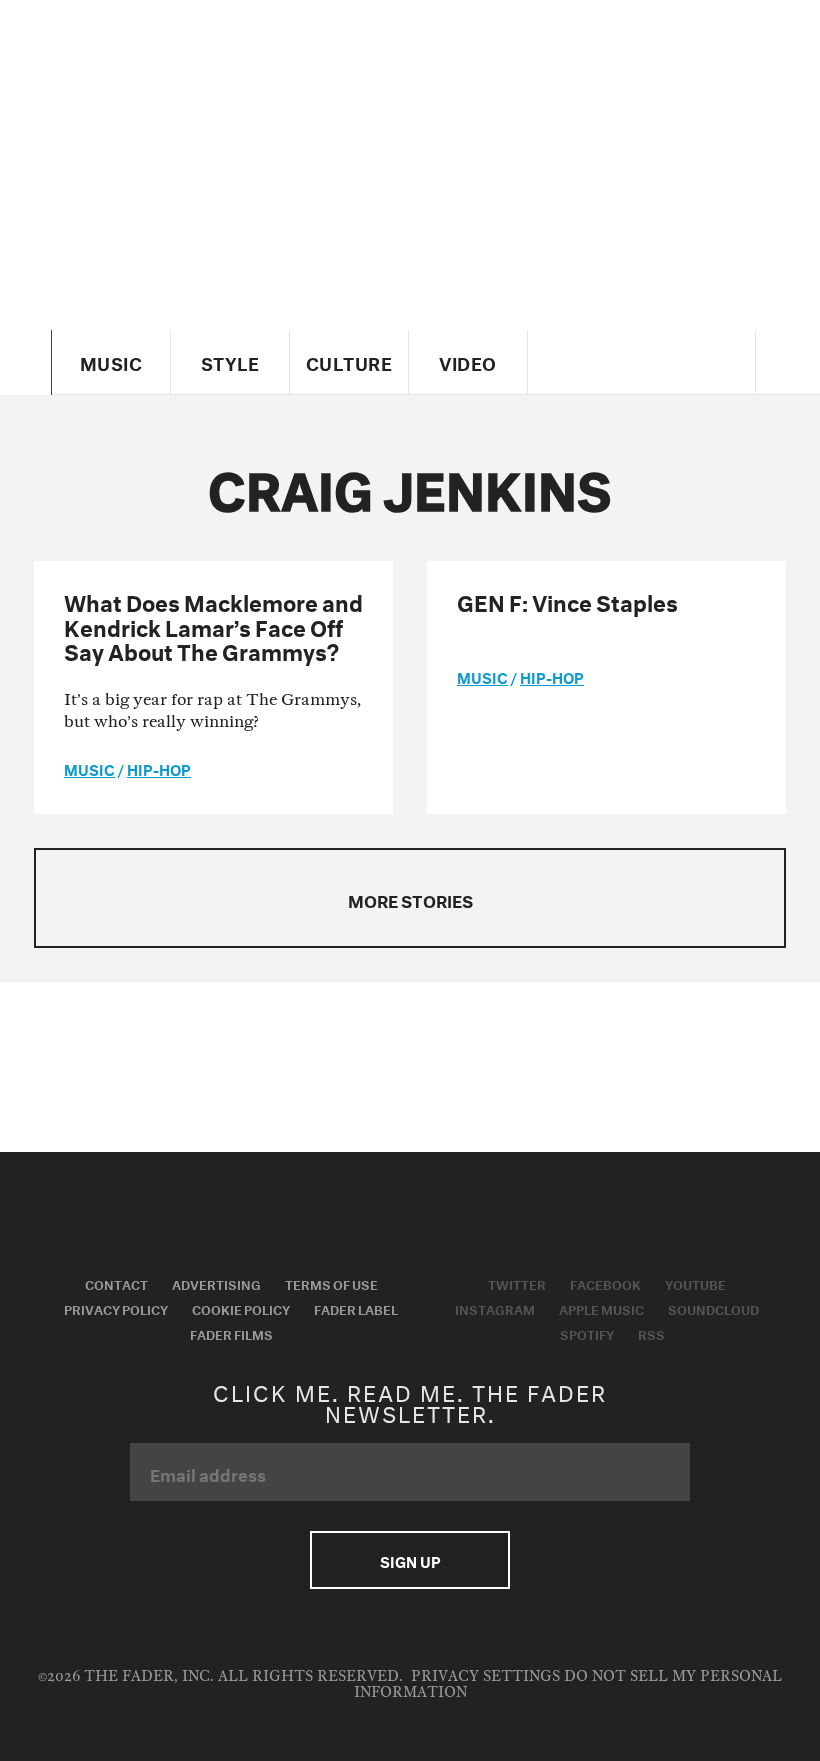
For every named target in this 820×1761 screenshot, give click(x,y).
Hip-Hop (159, 768)
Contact (116, 1283)
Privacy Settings (485, 1676)
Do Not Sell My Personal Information (568, 1684)
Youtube (695, 1283)
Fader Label (356, 1308)
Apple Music (601, 1308)
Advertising (216, 1283)
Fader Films (231, 1333)
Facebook (605, 1283)
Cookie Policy (241, 1308)
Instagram (495, 1308)
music (89, 768)
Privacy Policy (116, 1308)
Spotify (587, 1333)
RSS (651, 1333)
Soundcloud (713, 1308)
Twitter (517, 1283)
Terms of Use (331, 1283)
